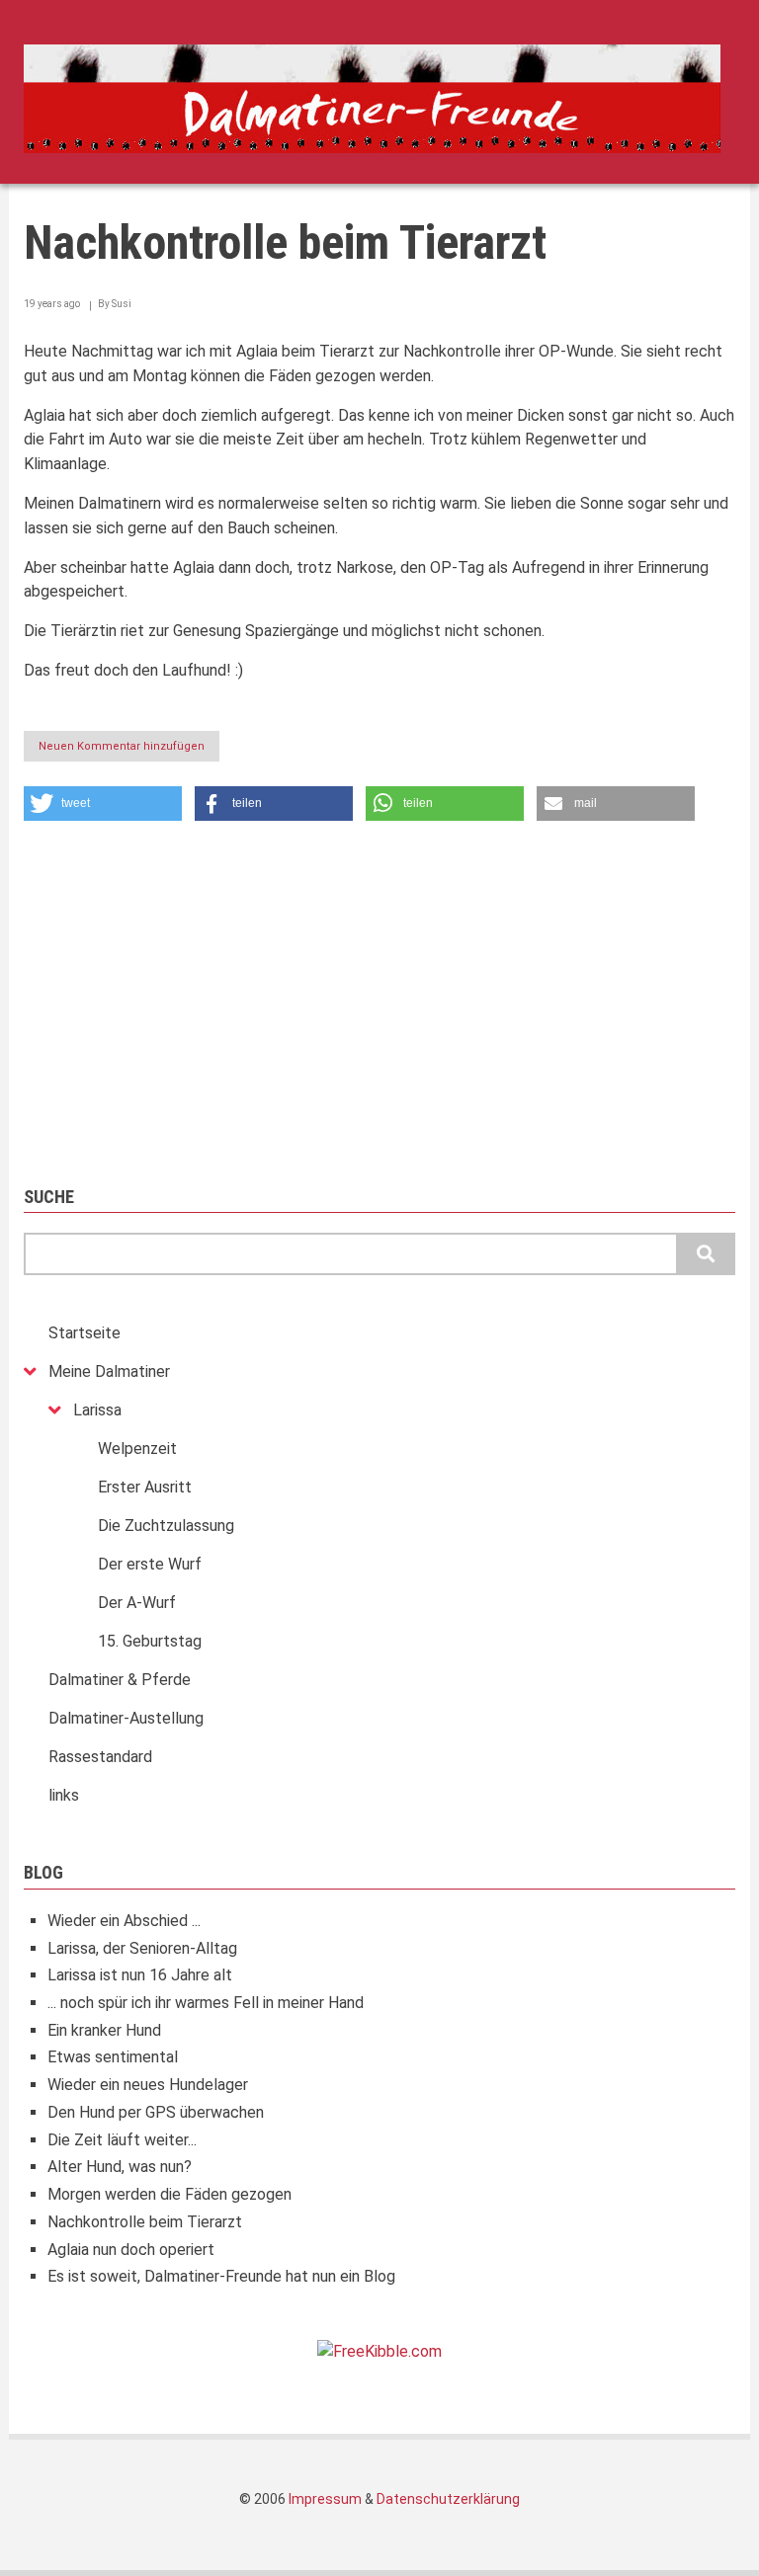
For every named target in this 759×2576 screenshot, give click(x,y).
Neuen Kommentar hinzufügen (122, 746)
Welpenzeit (137, 1449)
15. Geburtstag (150, 1641)
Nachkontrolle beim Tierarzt (145, 2222)
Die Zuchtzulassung (166, 1526)
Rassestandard (100, 1757)
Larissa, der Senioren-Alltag (142, 1948)
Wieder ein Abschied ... (124, 1921)
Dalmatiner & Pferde (120, 1680)
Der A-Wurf (137, 1603)
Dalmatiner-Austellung (126, 1718)
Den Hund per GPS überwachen (156, 2112)
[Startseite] (372, 97)
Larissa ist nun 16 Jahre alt (140, 1975)
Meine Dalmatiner (109, 1371)
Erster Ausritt (145, 1487)
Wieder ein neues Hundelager (148, 2085)
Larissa (97, 1410)
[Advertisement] (379, 994)
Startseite (84, 1333)
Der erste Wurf (150, 1564)
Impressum (325, 2499)
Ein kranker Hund (104, 2030)
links (64, 1795)
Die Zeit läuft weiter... (122, 2140)
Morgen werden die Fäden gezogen (169, 2194)
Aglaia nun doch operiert (131, 2250)
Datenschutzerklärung (448, 2499)
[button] (103, 804)
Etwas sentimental (113, 2057)
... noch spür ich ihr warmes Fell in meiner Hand (206, 2003)
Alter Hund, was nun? (120, 2167)
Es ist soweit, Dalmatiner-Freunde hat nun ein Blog (221, 2276)
